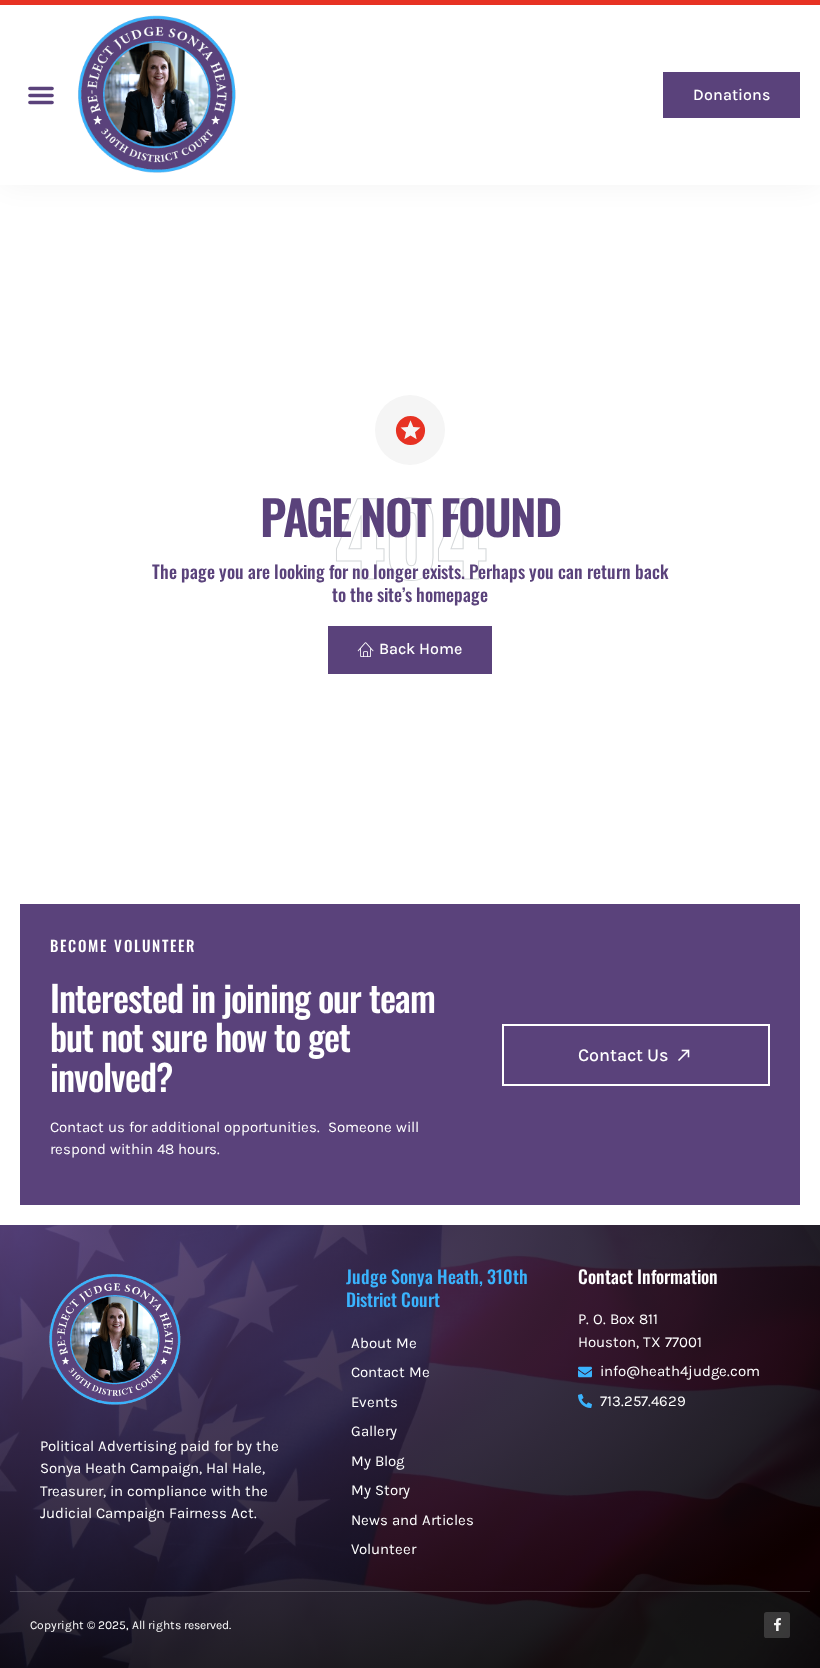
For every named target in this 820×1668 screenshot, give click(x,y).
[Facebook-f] (777, 1625)
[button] (41, 95)
